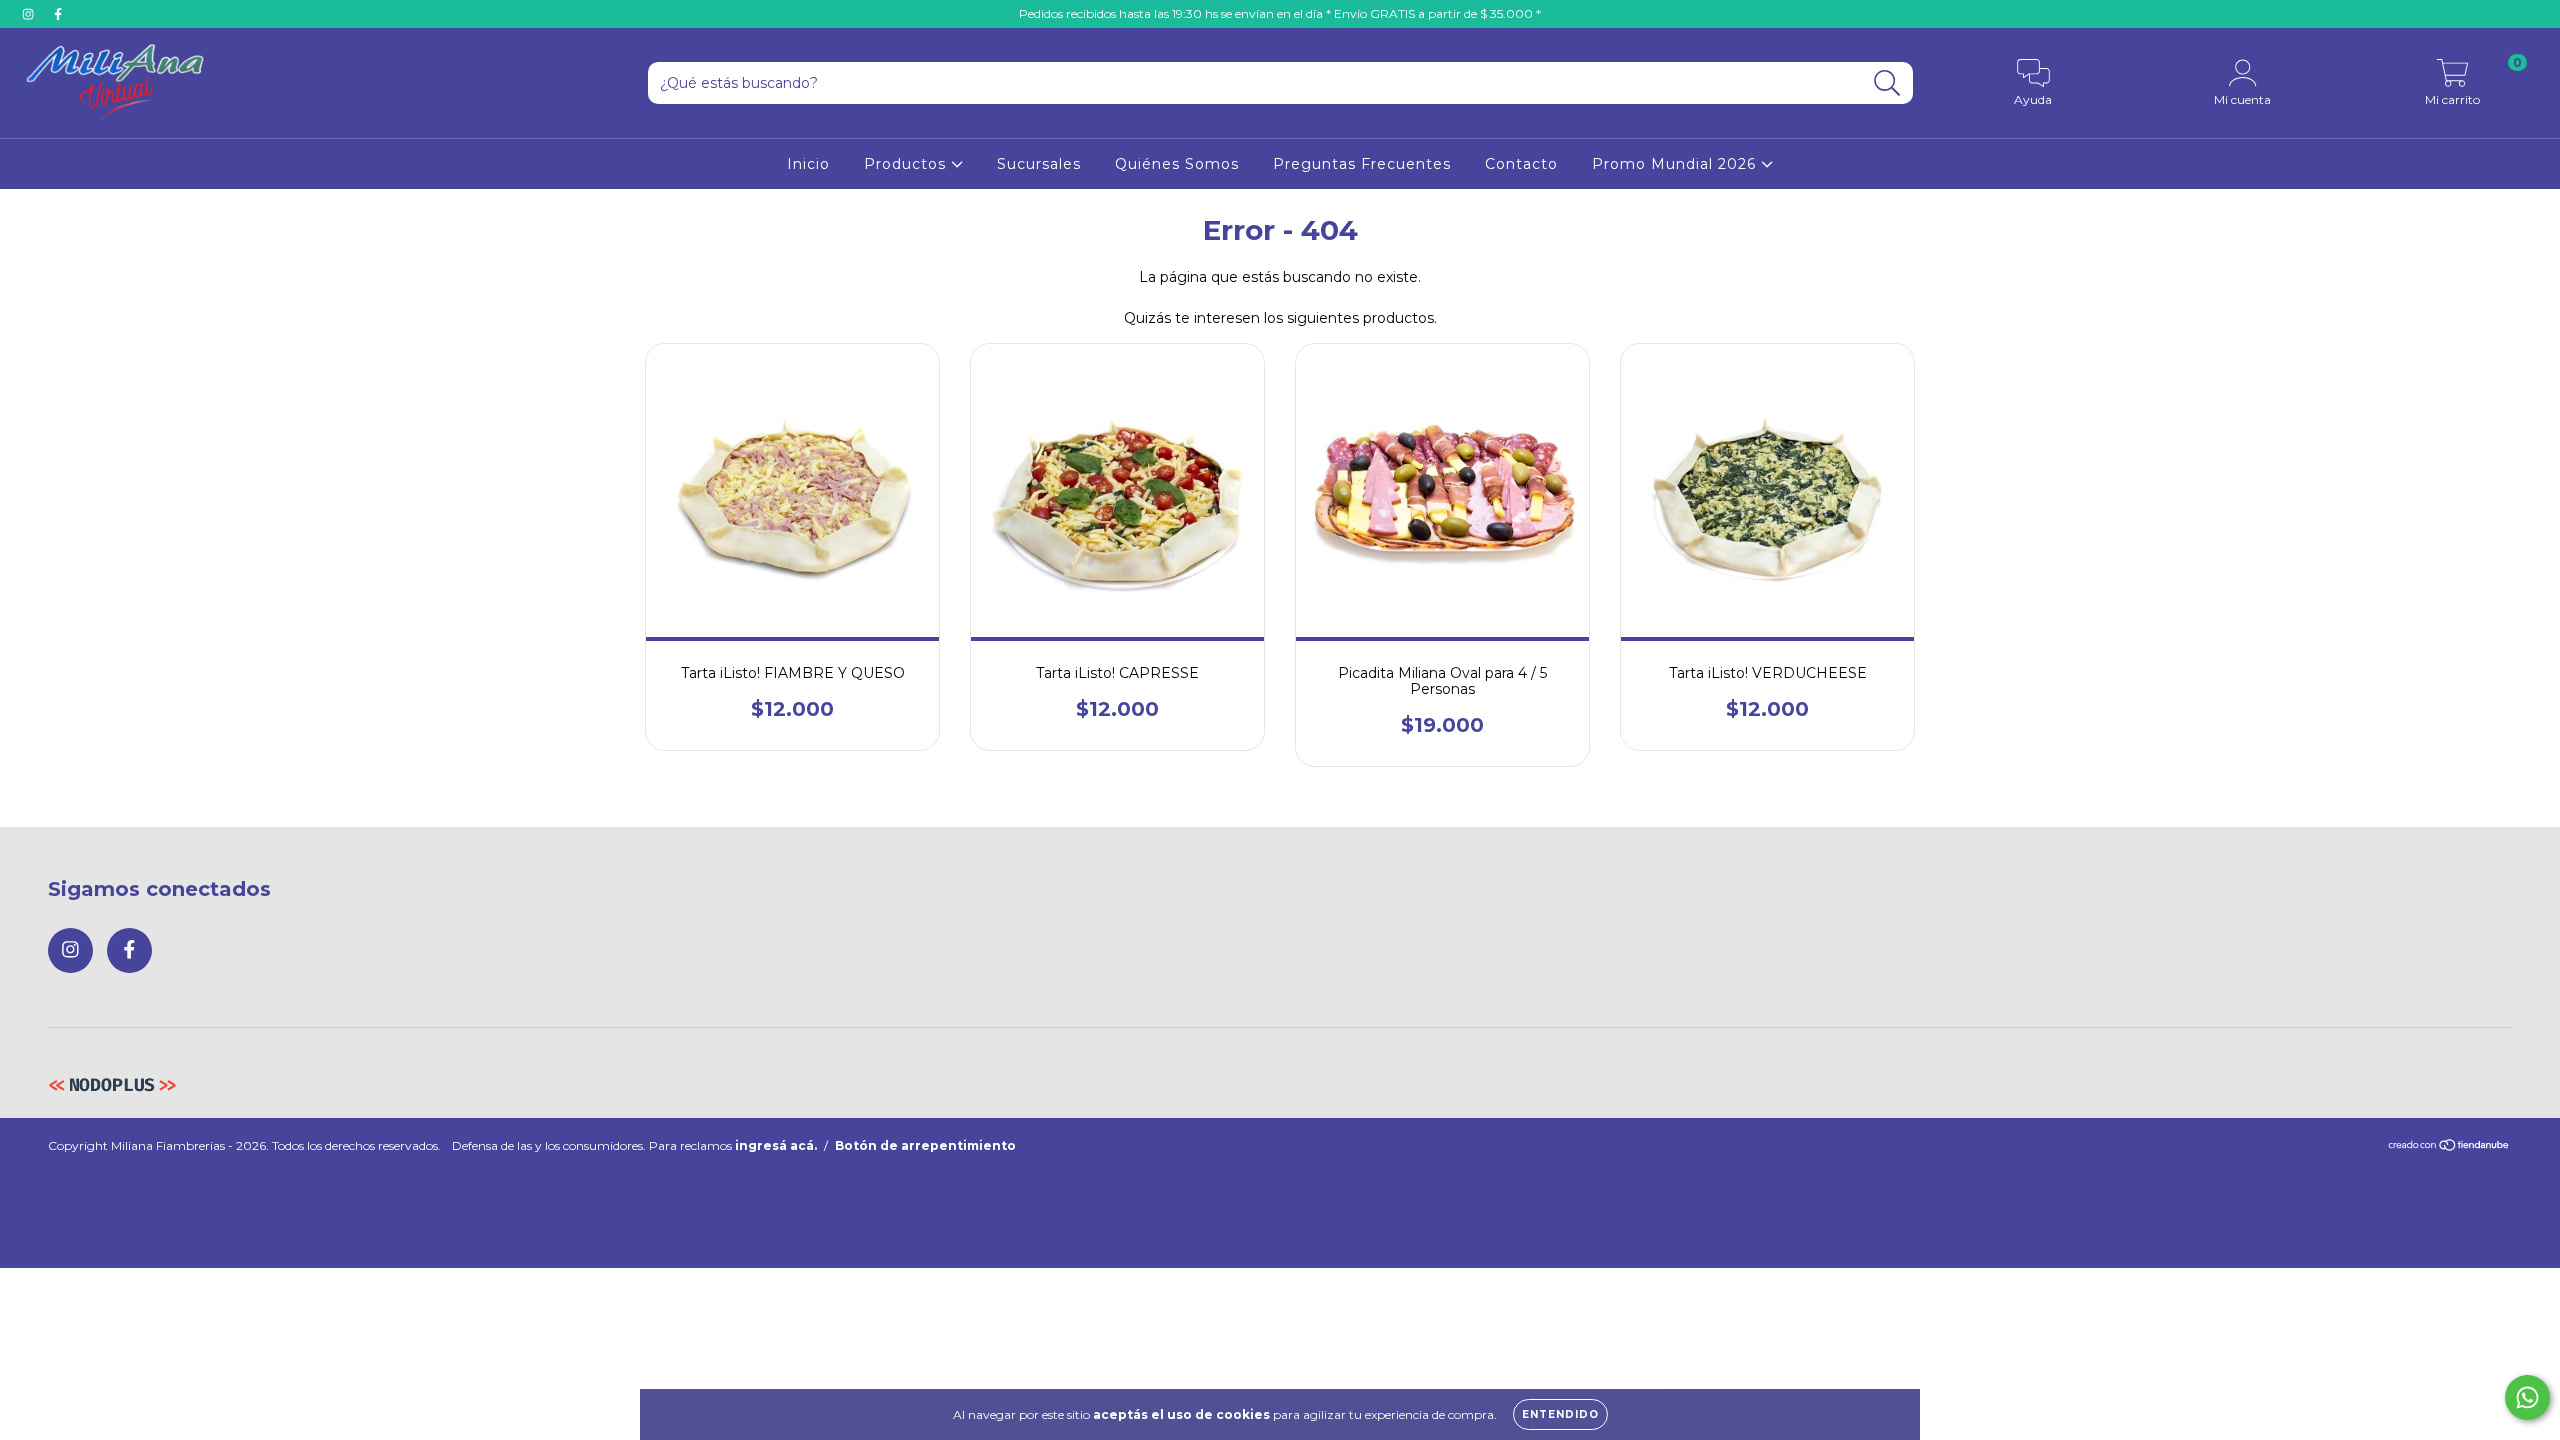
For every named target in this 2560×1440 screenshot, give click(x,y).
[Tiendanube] (2449, 1146)
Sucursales (1039, 164)
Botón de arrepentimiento (925, 1145)
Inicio (808, 164)
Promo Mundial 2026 (1676, 164)
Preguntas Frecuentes (1362, 164)
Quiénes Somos (1177, 164)
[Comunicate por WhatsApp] (2527, 1397)
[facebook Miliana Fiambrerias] (58, 14)
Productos (907, 164)
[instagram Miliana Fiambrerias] (30, 14)
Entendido (1560, 1414)
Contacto (1521, 164)
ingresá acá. (776, 1145)
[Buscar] (1887, 83)
